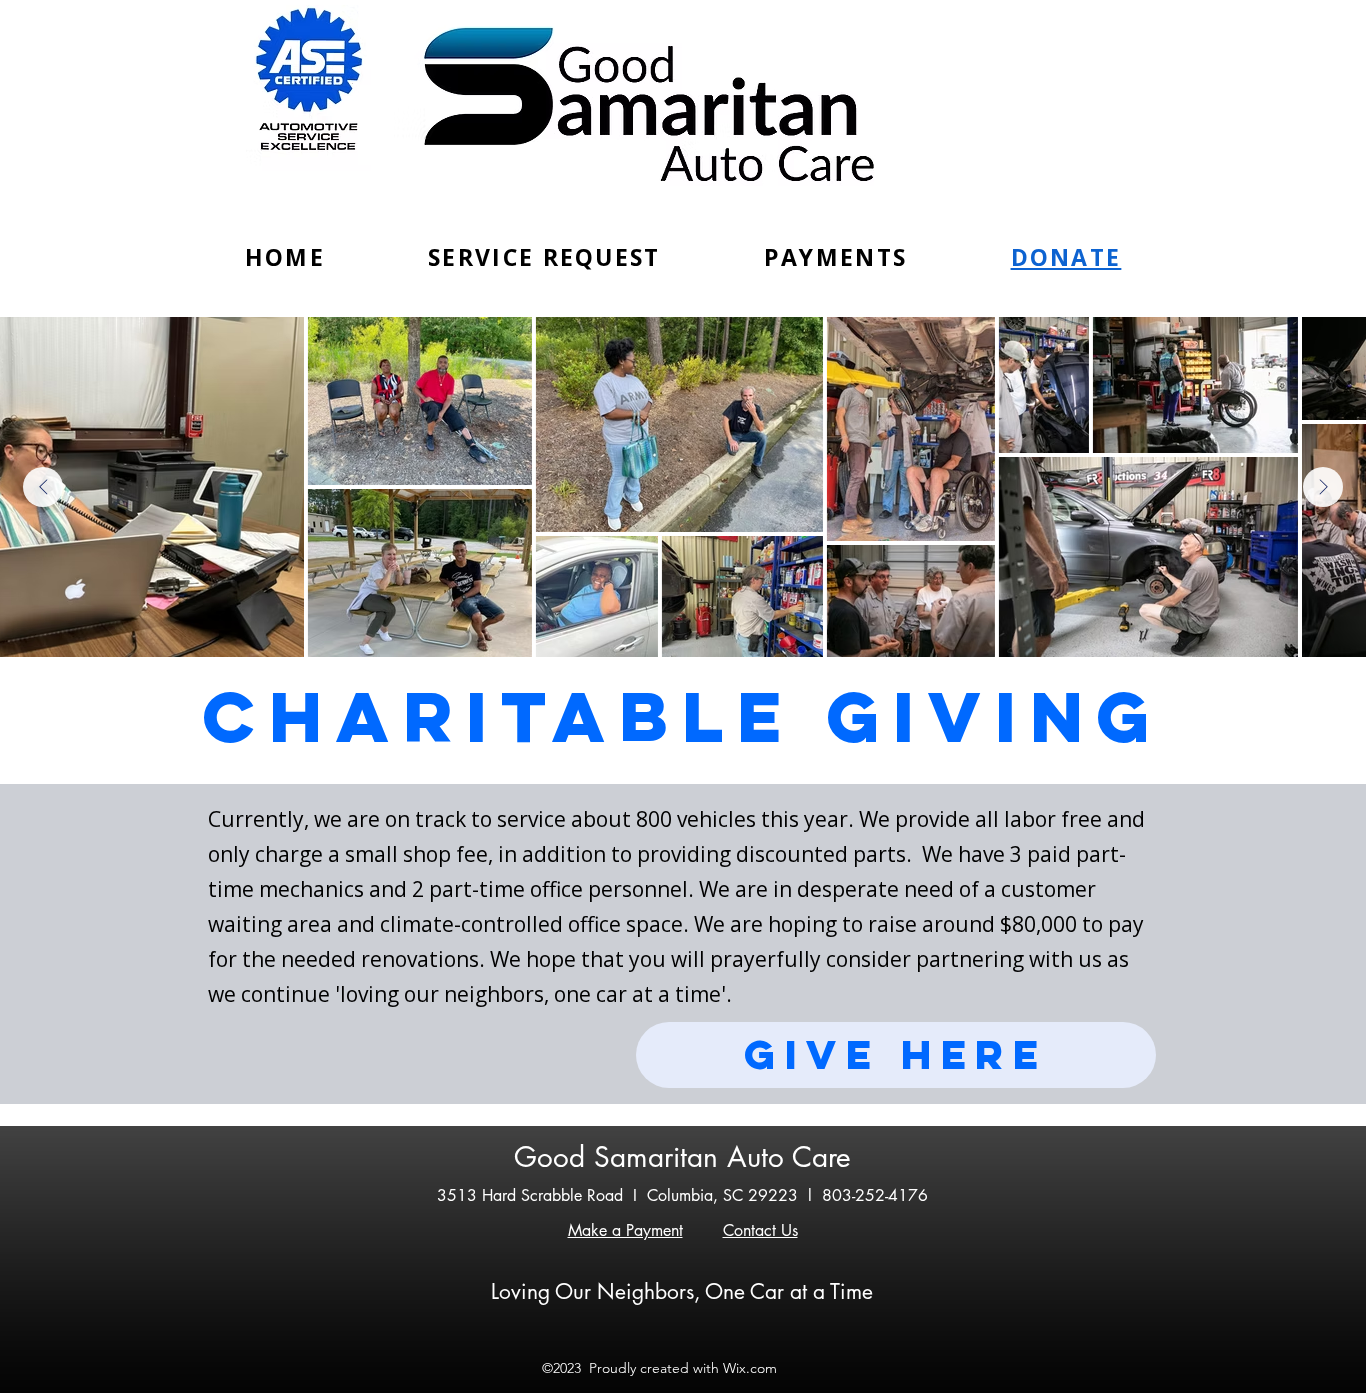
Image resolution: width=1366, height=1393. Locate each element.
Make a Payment (625, 1230)
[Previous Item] (43, 487)
